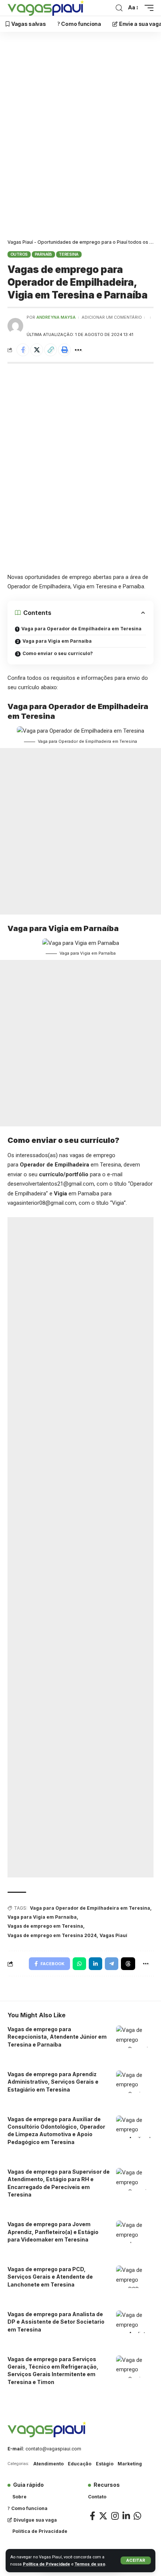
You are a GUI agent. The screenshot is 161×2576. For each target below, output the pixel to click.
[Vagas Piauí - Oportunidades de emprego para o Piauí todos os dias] (46, 8)
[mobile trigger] (147, 8)
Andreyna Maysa (56, 317)
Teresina (69, 254)
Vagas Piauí (113, 1935)
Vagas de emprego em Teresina (45, 1926)
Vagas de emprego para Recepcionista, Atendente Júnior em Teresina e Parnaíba (57, 2037)
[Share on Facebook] (23, 350)
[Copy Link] (51, 350)
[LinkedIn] (126, 2516)
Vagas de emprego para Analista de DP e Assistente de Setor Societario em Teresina (56, 2322)
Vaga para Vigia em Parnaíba (57, 641)
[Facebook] (92, 2516)
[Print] (64, 350)
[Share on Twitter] (37, 350)
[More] (78, 350)
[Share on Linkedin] (95, 1964)
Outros (19, 254)
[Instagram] (115, 2516)
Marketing (130, 2464)
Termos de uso (90, 2564)
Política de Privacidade (46, 2564)
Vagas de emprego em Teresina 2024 (52, 1935)
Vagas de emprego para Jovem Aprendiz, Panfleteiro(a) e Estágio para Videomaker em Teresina (53, 2232)
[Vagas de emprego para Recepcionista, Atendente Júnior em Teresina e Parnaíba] (135, 2037)
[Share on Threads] (128, 1964)
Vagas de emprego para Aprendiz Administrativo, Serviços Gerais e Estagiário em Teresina (53, 2082)
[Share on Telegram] (112, 1964)
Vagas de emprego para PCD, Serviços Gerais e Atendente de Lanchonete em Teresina (50, 2277)
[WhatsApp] (137, 2516)
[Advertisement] (80, 137)
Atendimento (48, 2464)
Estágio (105, 2464)
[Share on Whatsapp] (79, 1964)
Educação (80, 2464)
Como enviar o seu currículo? (58, 653)
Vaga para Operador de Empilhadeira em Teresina (81, 629)
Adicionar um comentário (112, 317)
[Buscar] (119, 8)
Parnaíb (43, 254)
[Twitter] (103, 2516)
